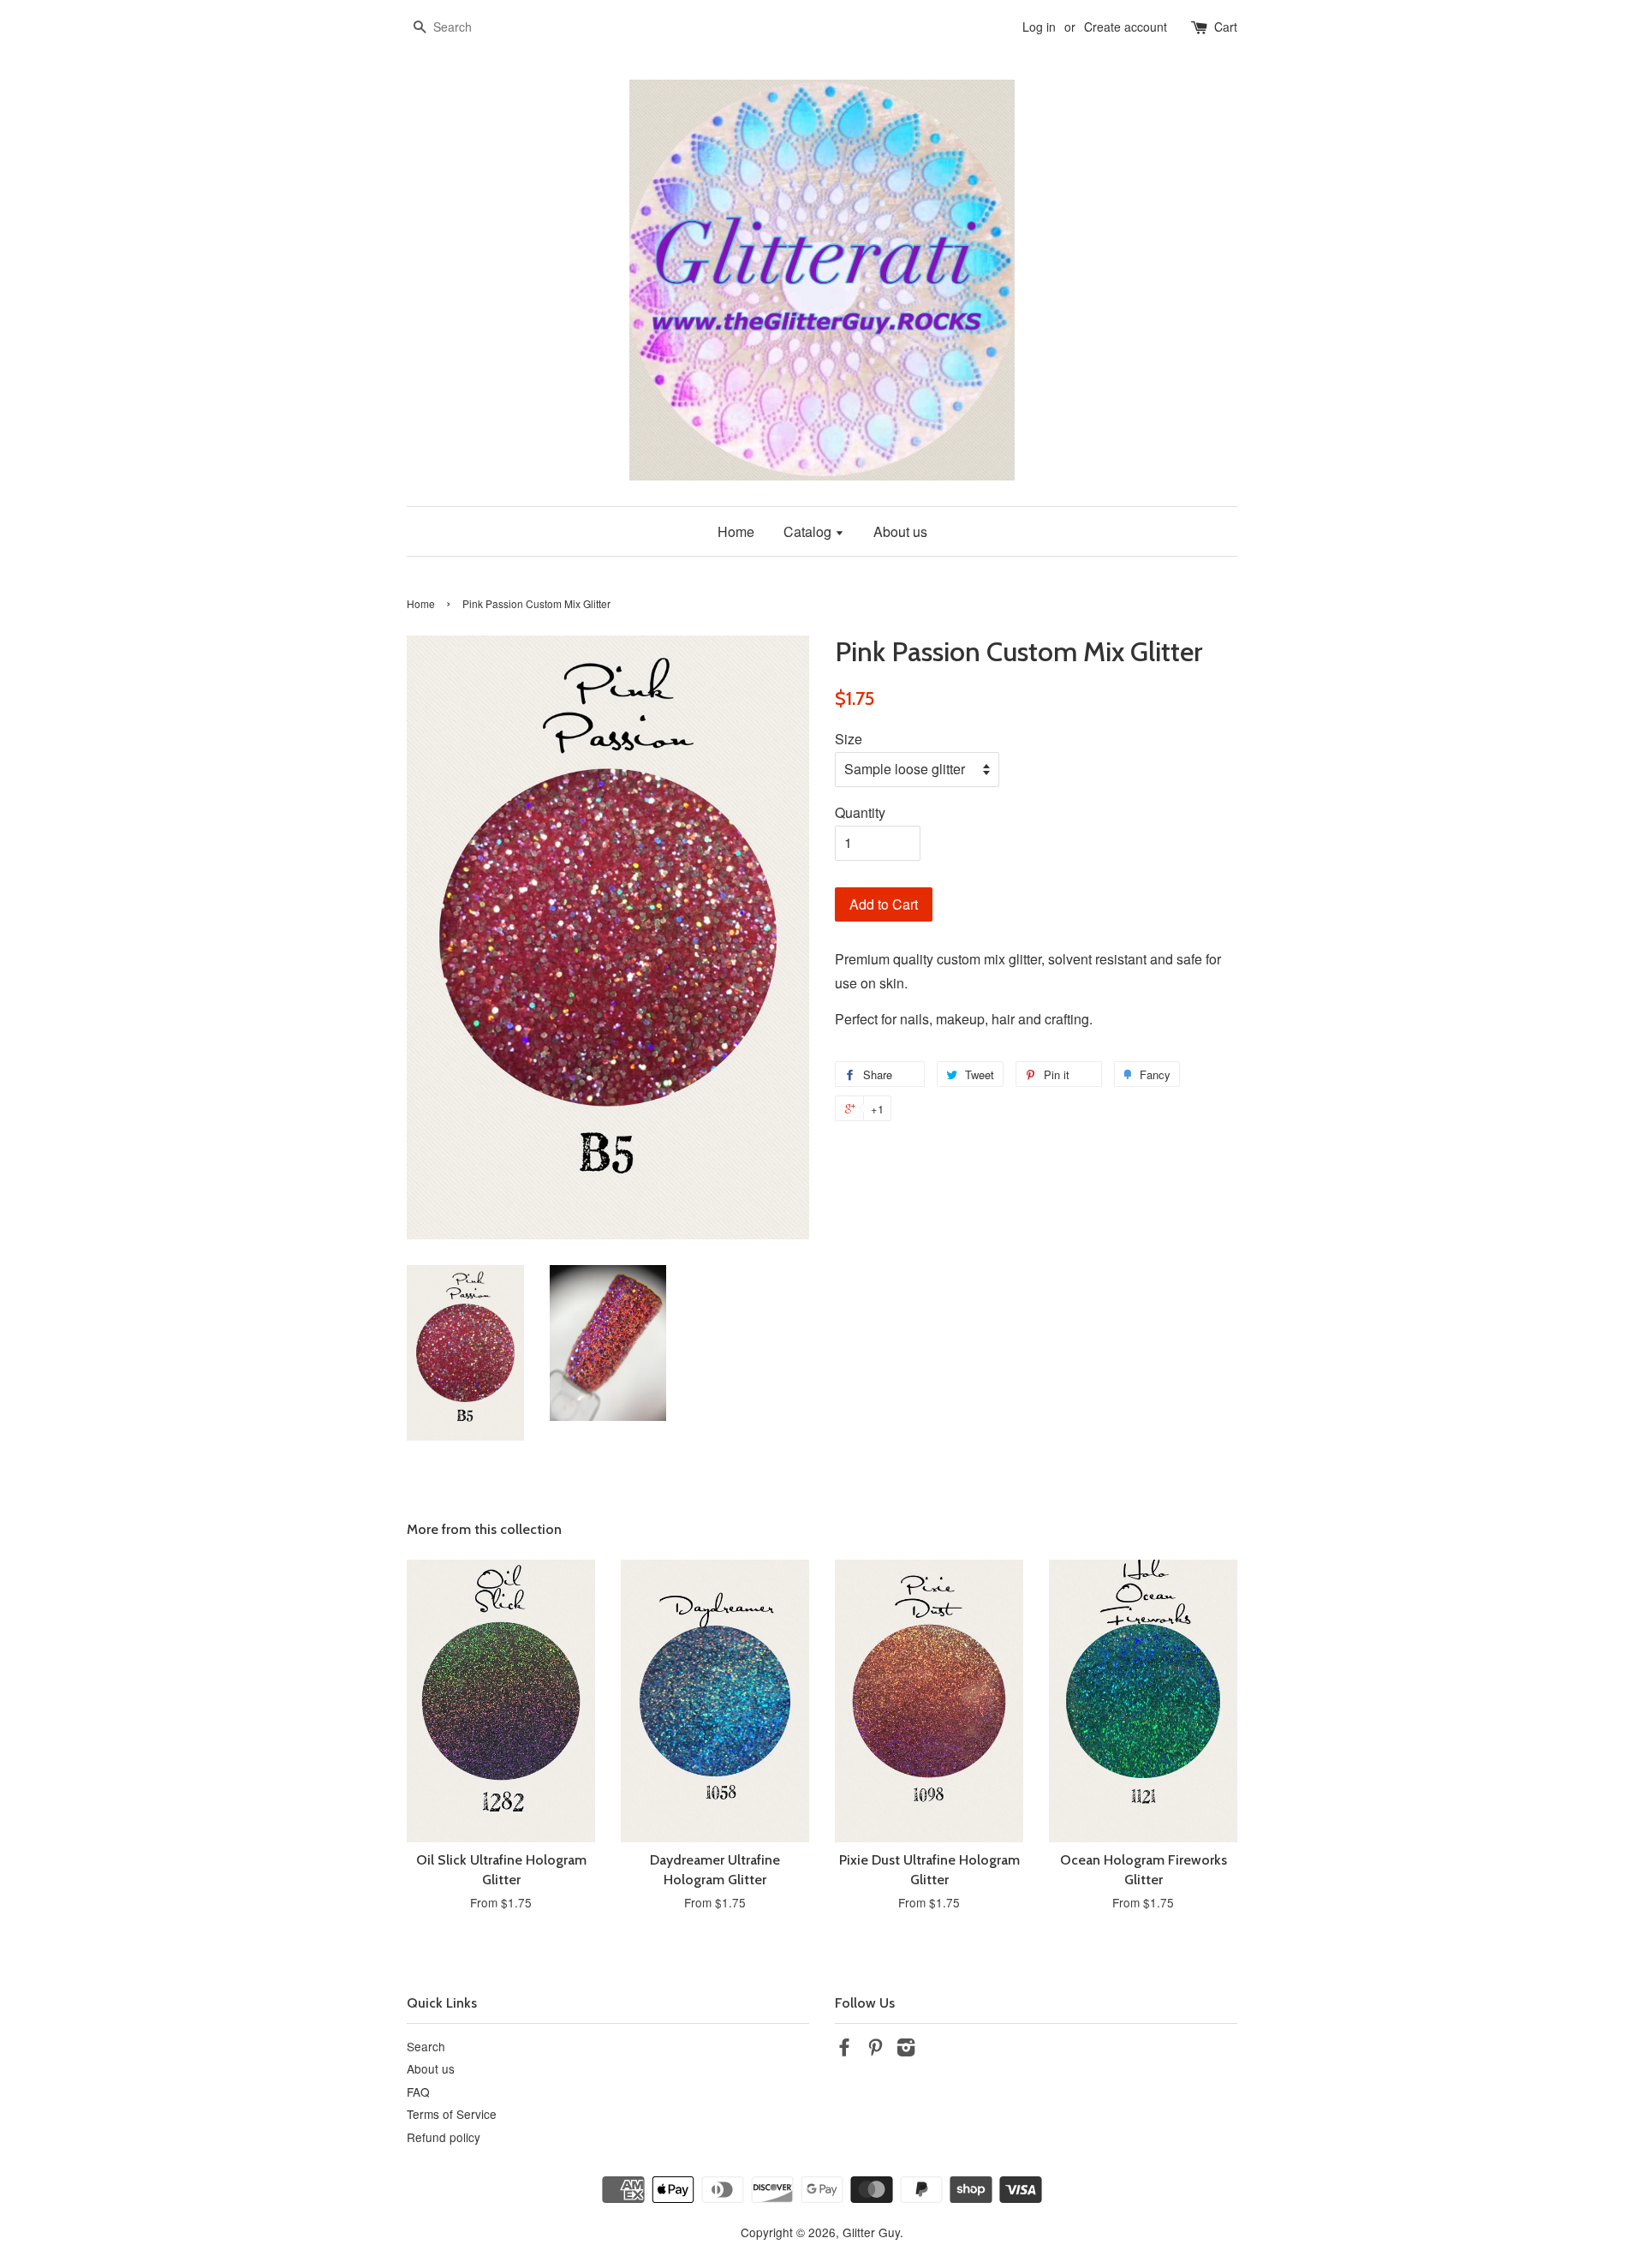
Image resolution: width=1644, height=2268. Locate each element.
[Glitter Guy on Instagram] (906, 2050)
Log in (1039, 27)
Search (426, 2046)
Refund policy (444, 2137)
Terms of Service (452, 2114)
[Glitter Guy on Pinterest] (875, 2050)
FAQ (418, 2092)
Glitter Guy (871, 2232)
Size (849, 739)
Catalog (809, 531)
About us (900, 531)
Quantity (860, 812)
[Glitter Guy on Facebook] (844, 2050)
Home (736, 531)
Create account (1126, 27)
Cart (1226, 27)
